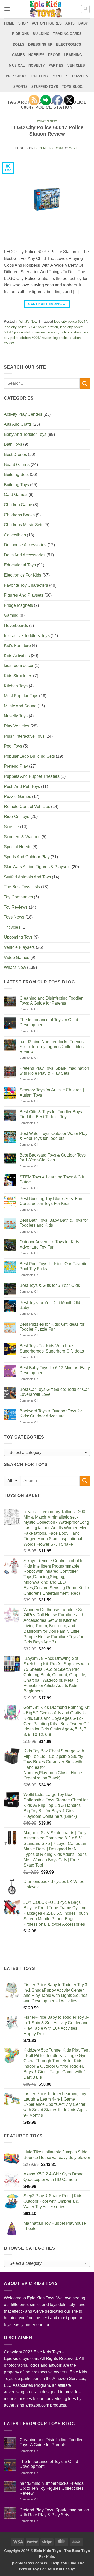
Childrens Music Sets (24, 525)
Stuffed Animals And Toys (27, 877)
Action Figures (47, 23)
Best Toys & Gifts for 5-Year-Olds (50, 1285)
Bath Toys (13, 444)
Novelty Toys (16, 716)
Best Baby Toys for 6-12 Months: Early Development (55, 1370)
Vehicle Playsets (19, 947)
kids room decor (19, 666)
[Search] (85, 9)
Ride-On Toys (17, 816)
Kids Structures (18, 676)
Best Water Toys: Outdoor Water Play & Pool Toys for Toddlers (54, 1136)
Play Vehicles (17, 726)
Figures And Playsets (24, 595)
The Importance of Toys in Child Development (49, 1022)
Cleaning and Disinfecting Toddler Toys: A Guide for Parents (51, 1001)
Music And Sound (20, 706)
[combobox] (47, 1452)
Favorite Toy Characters (26, 585)
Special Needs (18, 847)
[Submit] (85, 384)
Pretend (40, 76)
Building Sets (16, 475)
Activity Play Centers (23, 414)
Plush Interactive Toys (24, 736)
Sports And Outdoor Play (27, 857)
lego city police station (64, 332)
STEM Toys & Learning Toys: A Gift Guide (52, 1179)
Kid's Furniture (17, 645)
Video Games (17, 957)
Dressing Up (40, 44)
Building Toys (16, 485)
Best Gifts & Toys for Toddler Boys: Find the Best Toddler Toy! (51, 1114)
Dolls (19, 44)
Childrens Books (19, 515)
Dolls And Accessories (25, 555)
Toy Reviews (16, 907)
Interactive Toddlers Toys (27, 636)
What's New (47, 121)
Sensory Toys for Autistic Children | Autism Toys (52, 1092)
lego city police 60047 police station (31, 327)
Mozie (74, 148)
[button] (7, 9)
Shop (23, 23)
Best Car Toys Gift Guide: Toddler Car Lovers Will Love (54, 1392)
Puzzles (80, 76)
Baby (83, 23)
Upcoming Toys (18, 937)
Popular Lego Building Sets (29, 756)
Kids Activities (17, 656)
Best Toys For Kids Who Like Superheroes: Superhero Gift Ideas (52, 1348)
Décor (54, 55)
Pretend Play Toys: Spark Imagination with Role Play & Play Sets (54, 1071)
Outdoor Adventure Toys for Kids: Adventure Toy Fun (50, 1244)
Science (11, 827)
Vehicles (76, 66)
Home (9, 23)
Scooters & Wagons (22, 837)
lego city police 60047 (70, 322)
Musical (17, 66)
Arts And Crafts (18, 424)
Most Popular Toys (21, 696)
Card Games (16, 495)
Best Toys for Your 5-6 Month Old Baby (50, 1305)
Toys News (14, 917)
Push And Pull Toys (22, 787)
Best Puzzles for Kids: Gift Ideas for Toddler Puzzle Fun (52, 1327)
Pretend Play (16, 766)
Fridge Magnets (18, 605)
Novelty (37, 66)
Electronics (69, 44)
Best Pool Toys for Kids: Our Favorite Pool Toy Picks (54, 1266)
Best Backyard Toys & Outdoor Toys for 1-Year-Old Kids (53, 1158)
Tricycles (12, 927)
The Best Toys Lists (22, 887)
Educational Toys (20, 565)
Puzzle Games (17, 796)
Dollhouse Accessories (25, 545)
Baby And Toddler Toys (25, 434)
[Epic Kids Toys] (46, 9)
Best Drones (15, 454)
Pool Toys (13, 746)
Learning (73, 55)
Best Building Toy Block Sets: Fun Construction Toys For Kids (51, 1201)
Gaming (11, 615)
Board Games (17, 465)
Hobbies (36, 55)
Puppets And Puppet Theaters (32, 776)
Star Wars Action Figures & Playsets (37, 867)
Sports (21, 87)
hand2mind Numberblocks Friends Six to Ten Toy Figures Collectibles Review (52, 1047)
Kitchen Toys (16, 686)
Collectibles (15, 535)
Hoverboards (16, 625)
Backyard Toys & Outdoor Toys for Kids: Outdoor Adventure (51, 1414)
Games (18, 55)
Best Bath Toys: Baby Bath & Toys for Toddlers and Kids (54, 1223)
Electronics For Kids (23, 575)
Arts (70, 23)
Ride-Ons (20, 34)
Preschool (17, 76)
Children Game (18, 505)
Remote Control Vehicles (27, 807)
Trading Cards (67, 34)
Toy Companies (18, 897)
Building (41, 34)
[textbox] (46, 1453)
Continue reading (47, 304)
